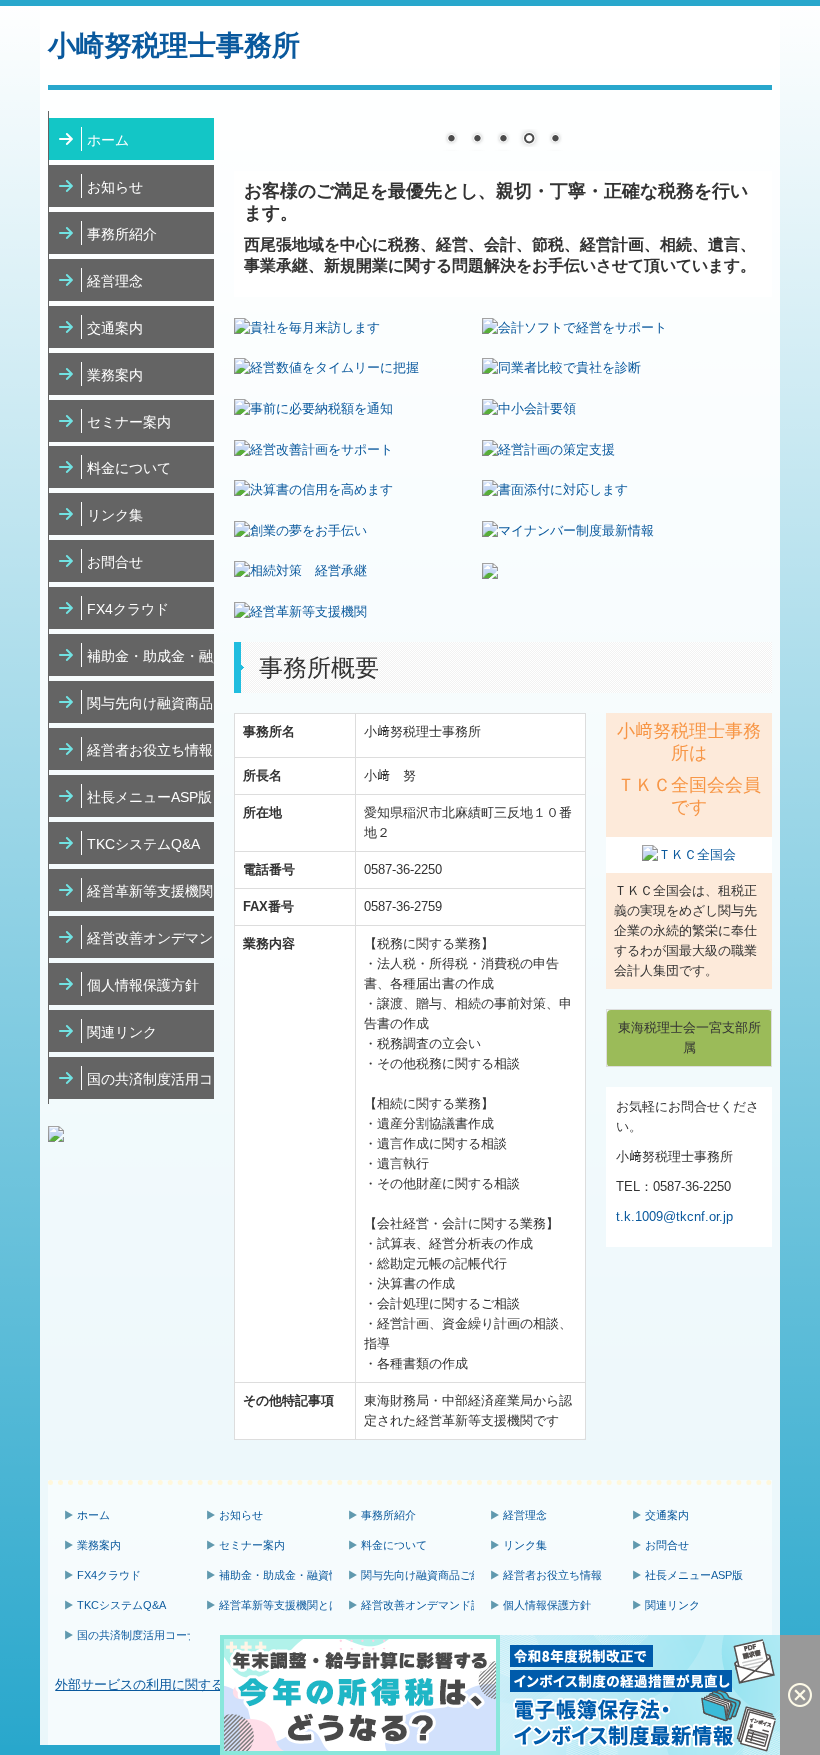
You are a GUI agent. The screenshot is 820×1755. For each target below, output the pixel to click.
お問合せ (115, 562)
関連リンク (122, 1032)
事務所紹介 (122, 234)
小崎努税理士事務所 (174, 45)
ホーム (108, 140)
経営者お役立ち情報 (150, 750)
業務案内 (115, 375)
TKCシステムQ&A (143, 844)
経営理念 (115, 281)
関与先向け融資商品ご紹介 (150, 703)
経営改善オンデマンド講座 (150, 938)
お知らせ (115, 187)
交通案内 (115, 328)
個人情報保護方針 (143, 985)
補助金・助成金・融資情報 (150, 656)
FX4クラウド (128, 609)
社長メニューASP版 (149, 797)
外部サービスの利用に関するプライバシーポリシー (204, 1684)
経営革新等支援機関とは (150, 891)
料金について (129, 468)
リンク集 (115, 515)
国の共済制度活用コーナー (150, 1079)
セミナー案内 (129, 422)
